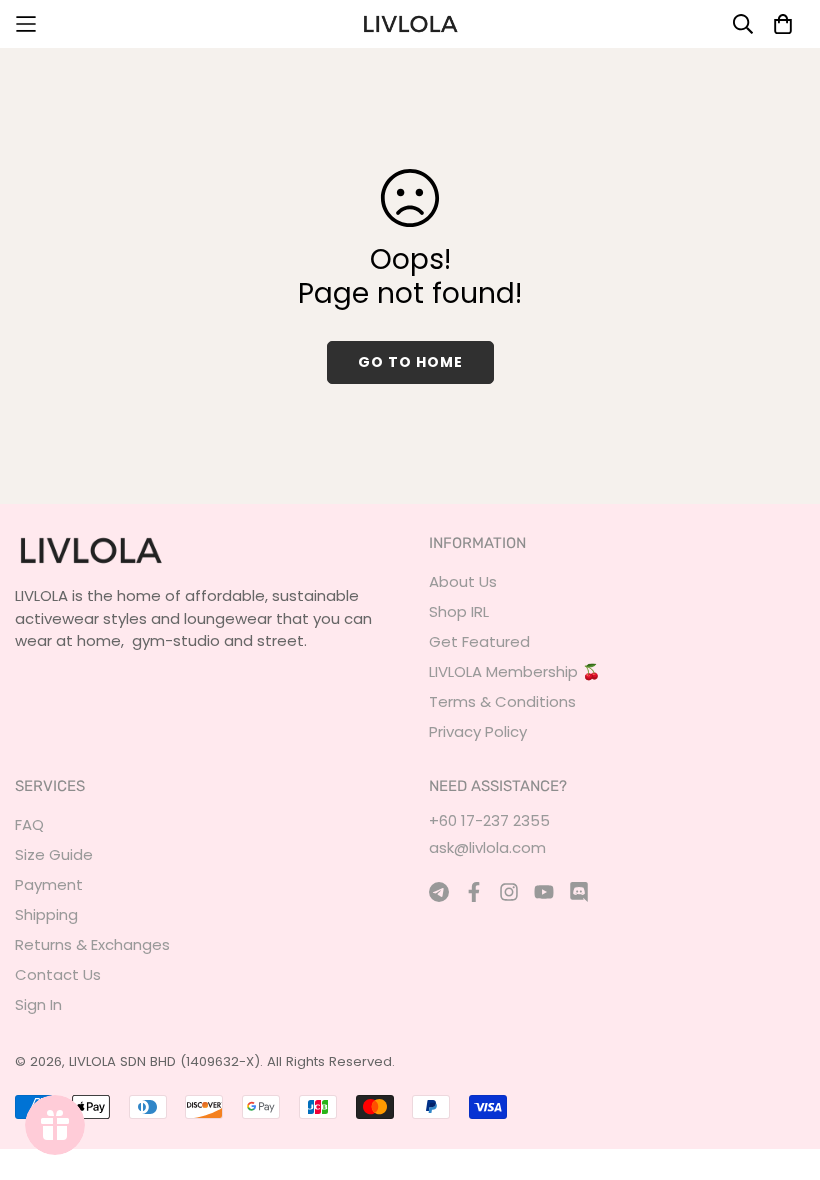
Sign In (38, 1004)
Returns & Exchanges (92, 944)
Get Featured (479, 641)
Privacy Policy (478, 731)
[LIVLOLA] (410, 24)
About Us (463, 581)
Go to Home (410, 362)
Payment (49, 884)
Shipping (46, 914)
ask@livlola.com (487, 847)
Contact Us (58, 974)
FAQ (29, 824)
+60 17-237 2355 (489, 820)
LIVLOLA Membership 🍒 (515, 671)
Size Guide (54, 854)
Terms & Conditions (502, 701)
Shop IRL (459, 611)
